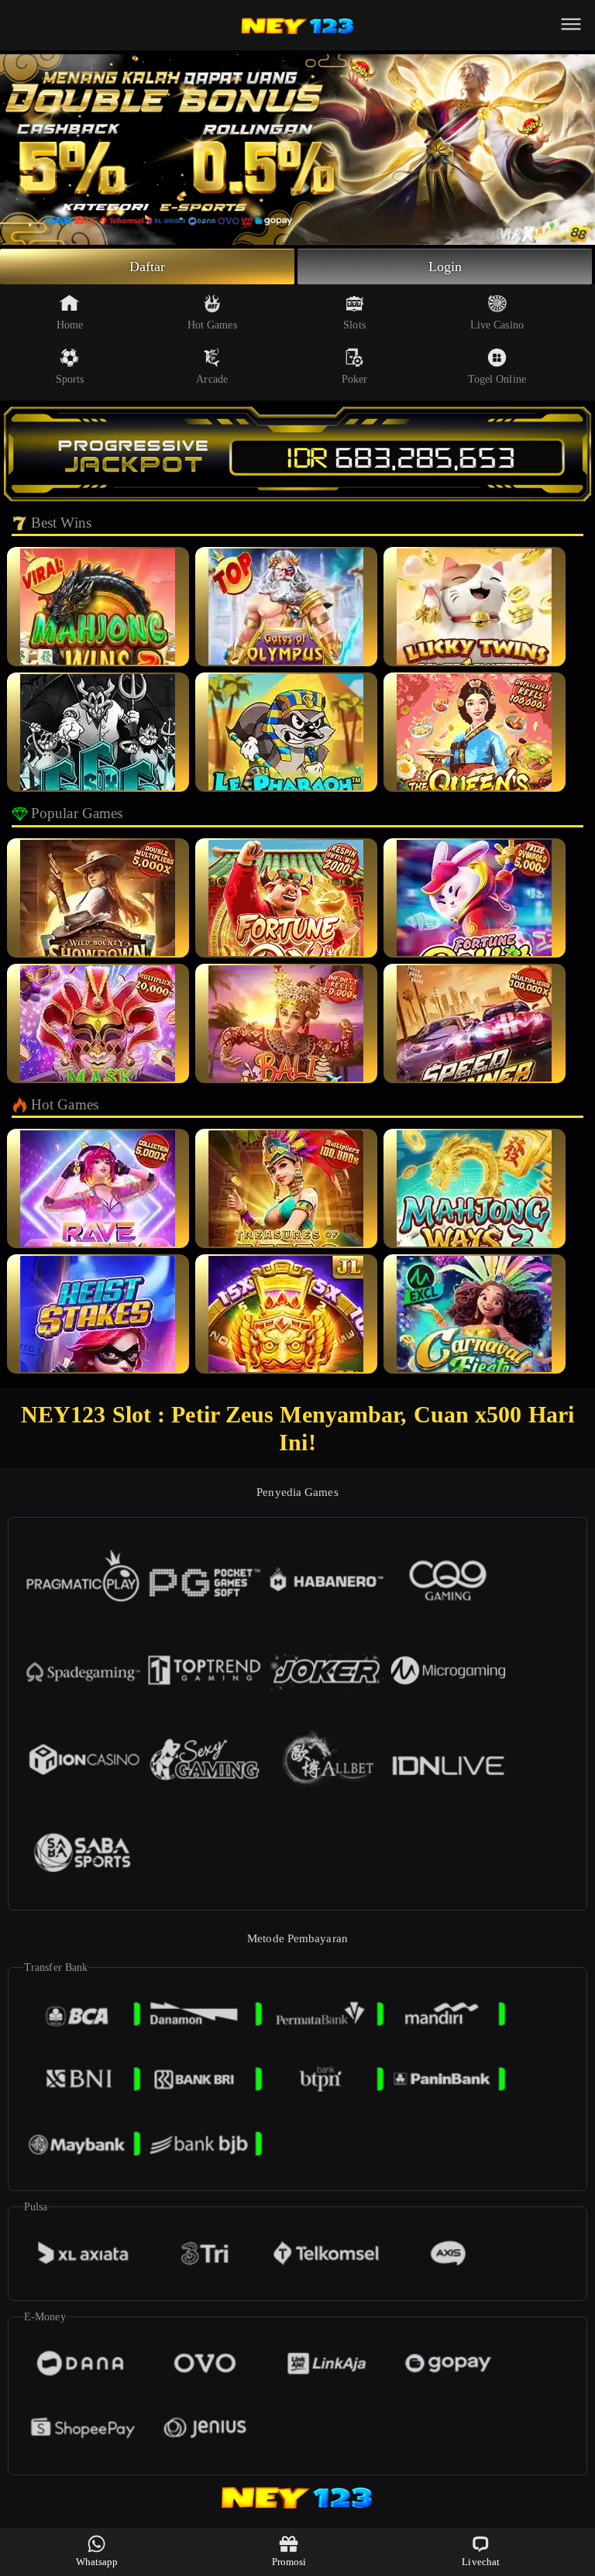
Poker (355, 379)
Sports (70, 379)
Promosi (289, 2562)
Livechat (481, 2562)
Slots (354, 325)
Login (445, 267)
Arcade (212, 379)
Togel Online (497, 379)
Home (70, 325)
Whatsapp (97, 2562)
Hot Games (212, 325)
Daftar (148, 267)
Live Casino (497, 325)
